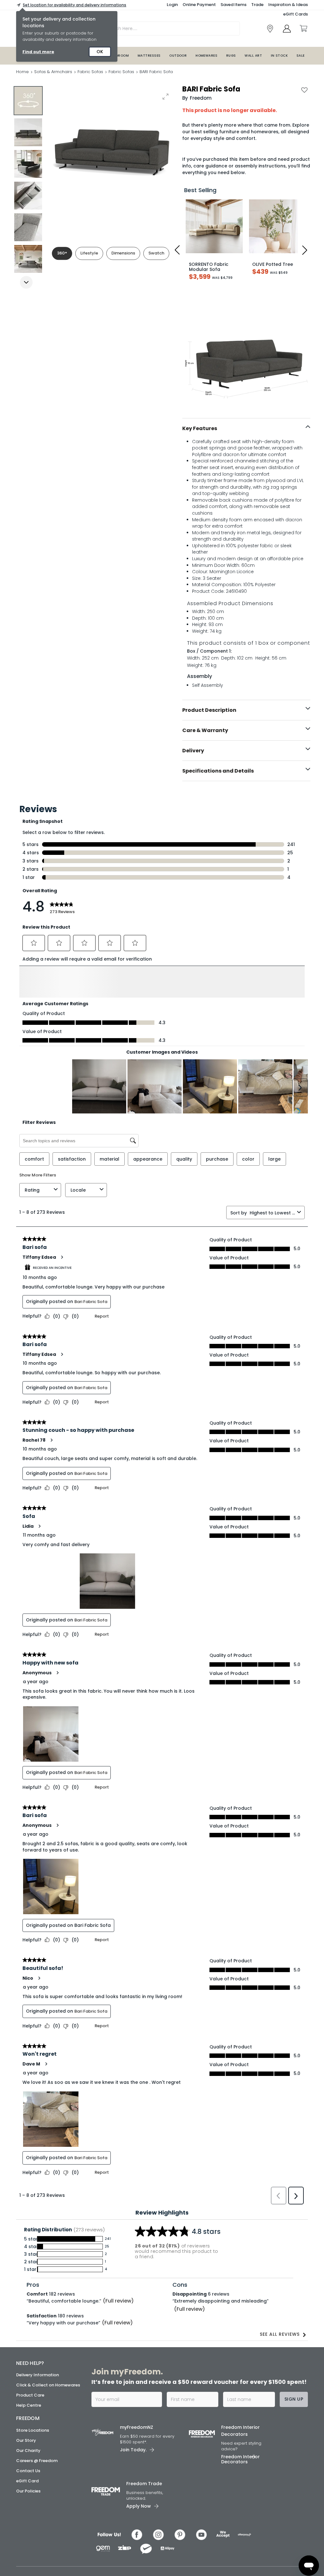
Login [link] (172, 5)
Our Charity (28, 2484)
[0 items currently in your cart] (303, 28)
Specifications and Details (218, 771)
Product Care (30, 2429)
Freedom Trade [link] (144, 2517)
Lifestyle (89, 253)
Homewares (206, 56)
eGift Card (27, 2514)
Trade (257, 5)
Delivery (193, 751)
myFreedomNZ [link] (137, 2461)
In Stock (279, 56)
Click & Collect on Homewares (48, 2419)
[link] (270, 29)
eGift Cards (296, 14)
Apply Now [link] (139, 2539)
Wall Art (253, 56)
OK (100, 52)
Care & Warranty (205, 730)
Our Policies (28, 2524)
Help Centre (29, 2439)
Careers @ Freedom (37, 2494)
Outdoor (178, 56)
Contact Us (28, 2504)
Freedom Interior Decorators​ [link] (240, 2464)
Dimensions (123, 253)
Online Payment (199, 5)
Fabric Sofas (90, 72)
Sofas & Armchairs (53, 72)
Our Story (26, 2474)
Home (22, 72)
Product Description (209, 710)
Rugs (231, 56)
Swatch (156, 253)
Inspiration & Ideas (288, 5)
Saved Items (234, 5)
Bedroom (120, 56)
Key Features (200, 428)
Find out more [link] (38, 52)
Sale (301, 56)
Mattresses (149, 56)
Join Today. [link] (133, 2483)
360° (62, 253)
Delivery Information (37, 2408)
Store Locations (33, 2463)
